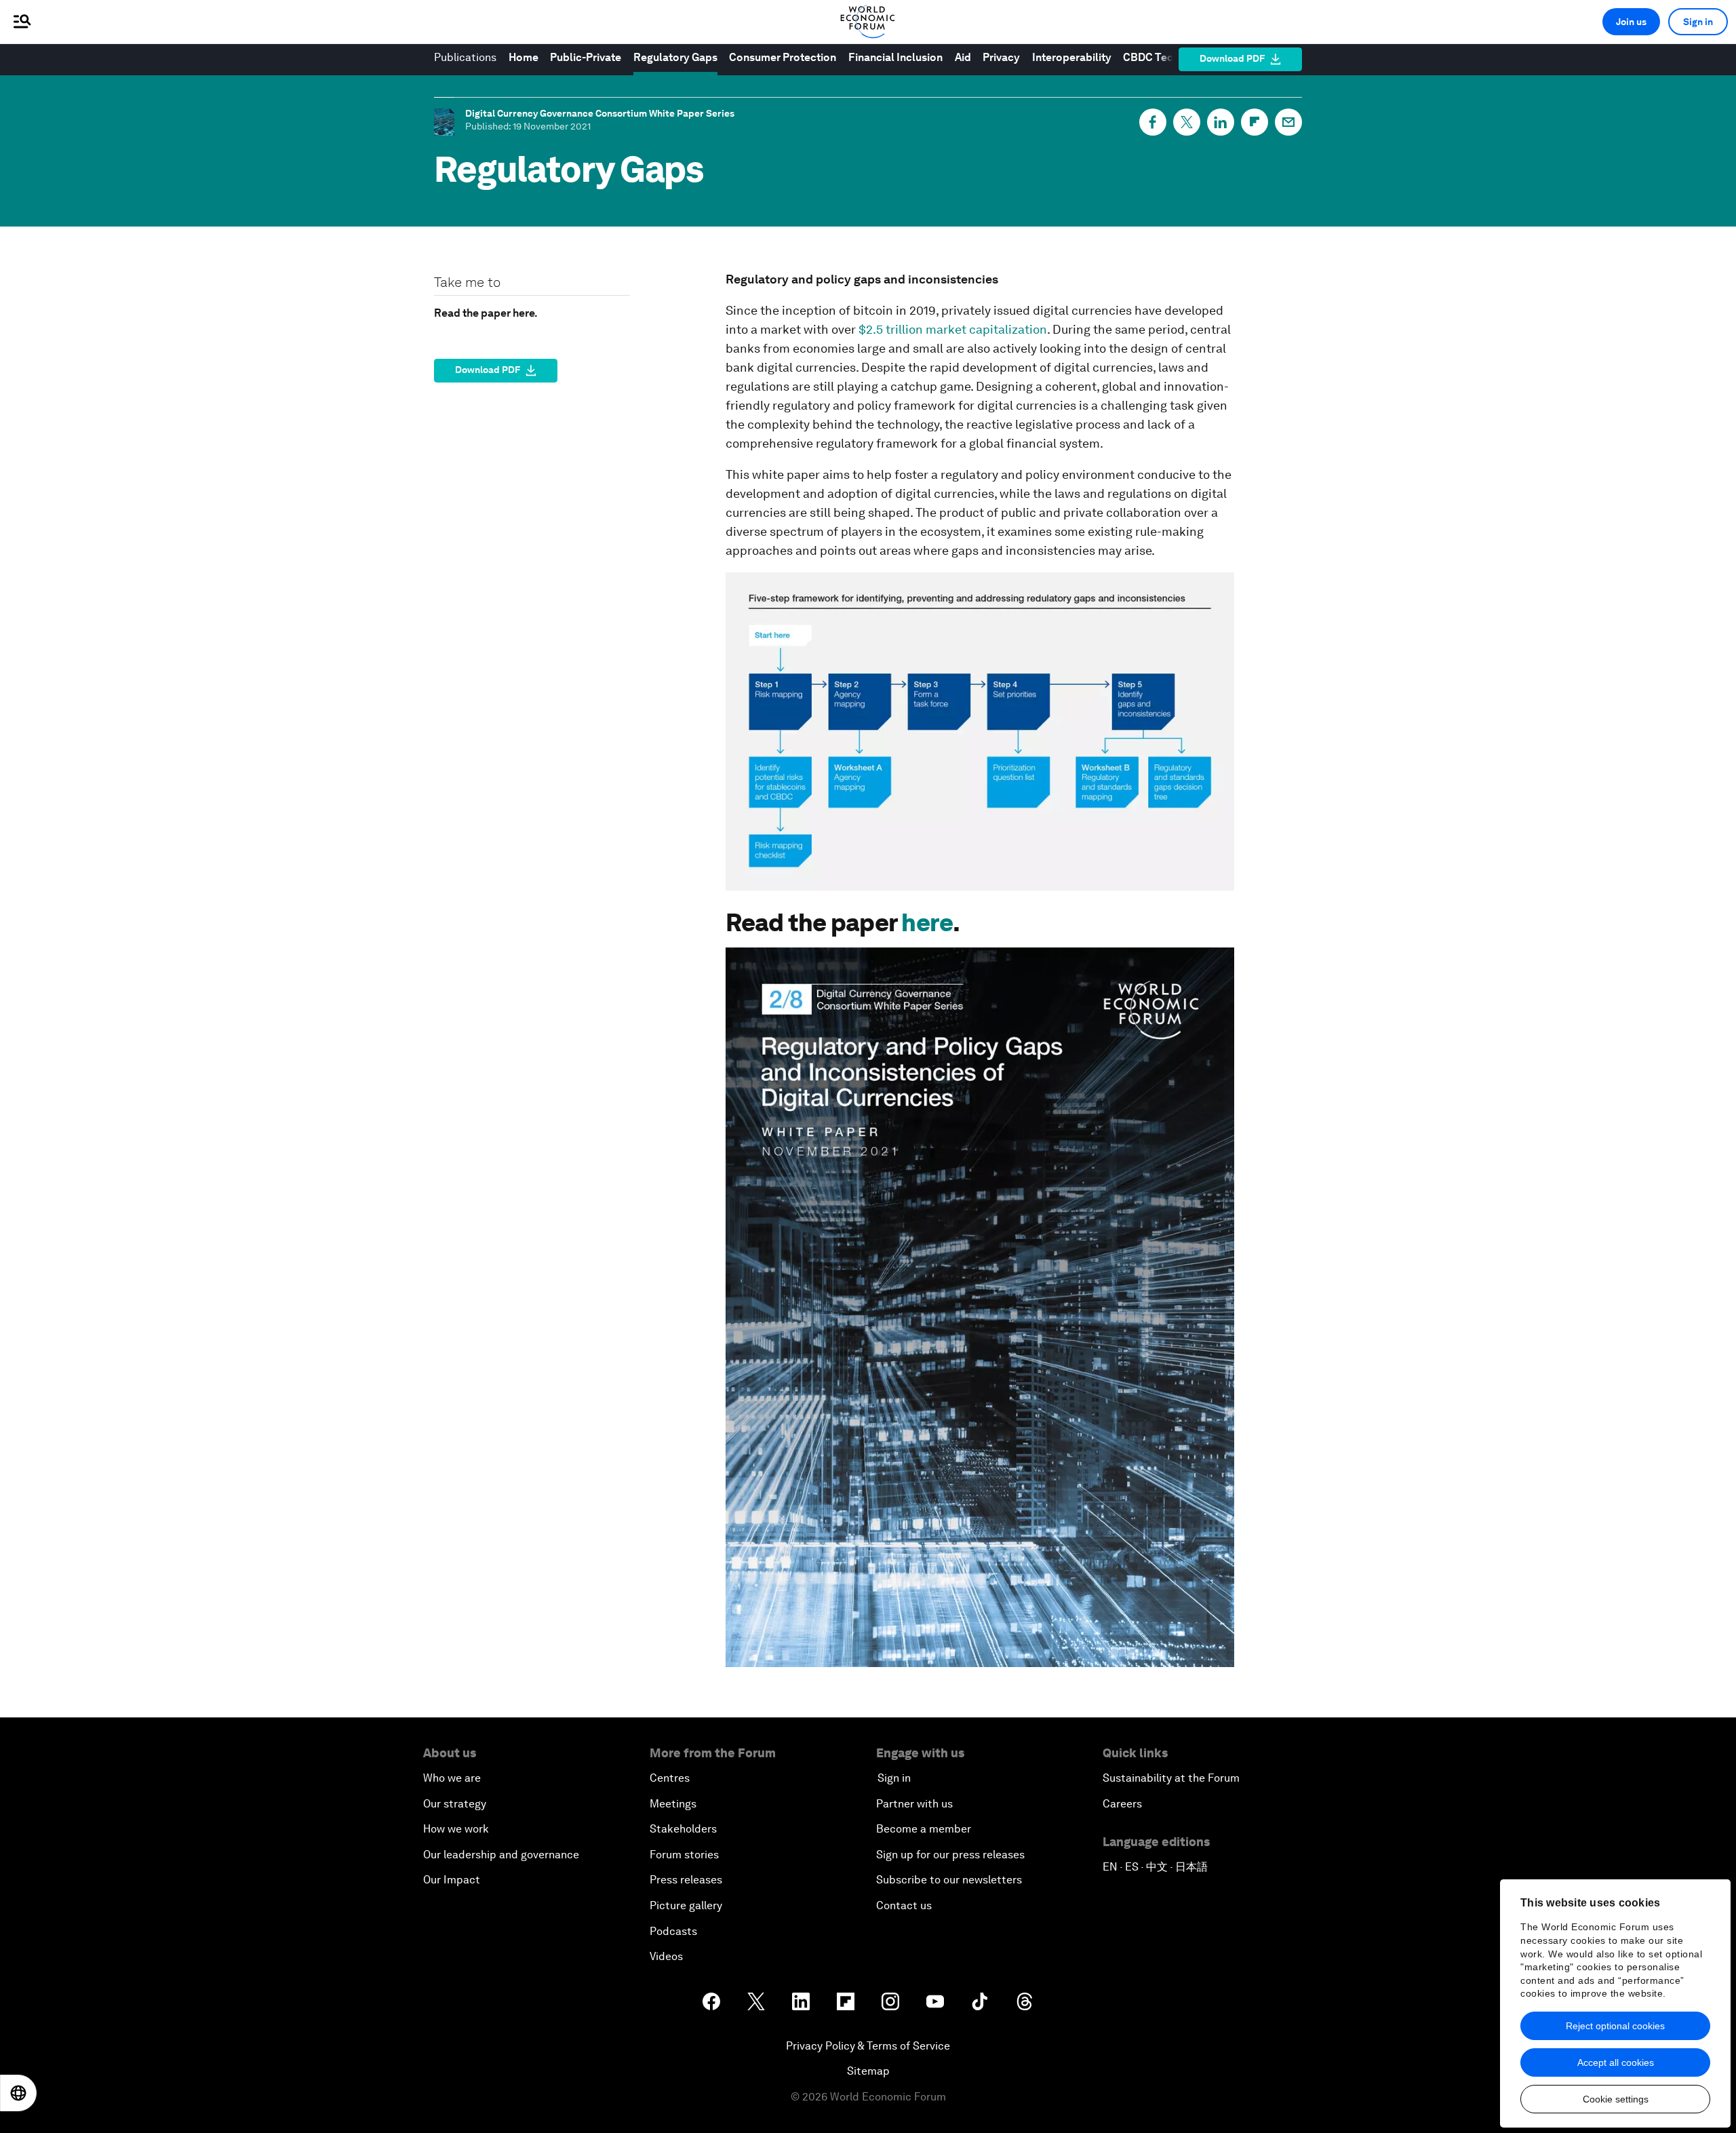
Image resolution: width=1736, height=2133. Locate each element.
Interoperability (1072, 57)
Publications (465, 57)
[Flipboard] (1255, 122)
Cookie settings (1616, 2099)
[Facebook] (1153, 122)
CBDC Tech (1152, 57)
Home (524, 57)
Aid (963, 57)
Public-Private (586, 57)
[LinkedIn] (1221, 122)
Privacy (1001, 57)
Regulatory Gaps (675, 57)
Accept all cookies (1616, 2062)
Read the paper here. (486, 313)
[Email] (1288, 122)
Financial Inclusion (895, 57)
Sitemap (868, 2071)
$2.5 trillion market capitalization (953, 329)
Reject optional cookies (1615, 2026)
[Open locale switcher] (18, 2093)
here (927, 923)
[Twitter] (1187, 122)
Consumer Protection (783, 57)
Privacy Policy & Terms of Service (868, 2046)
